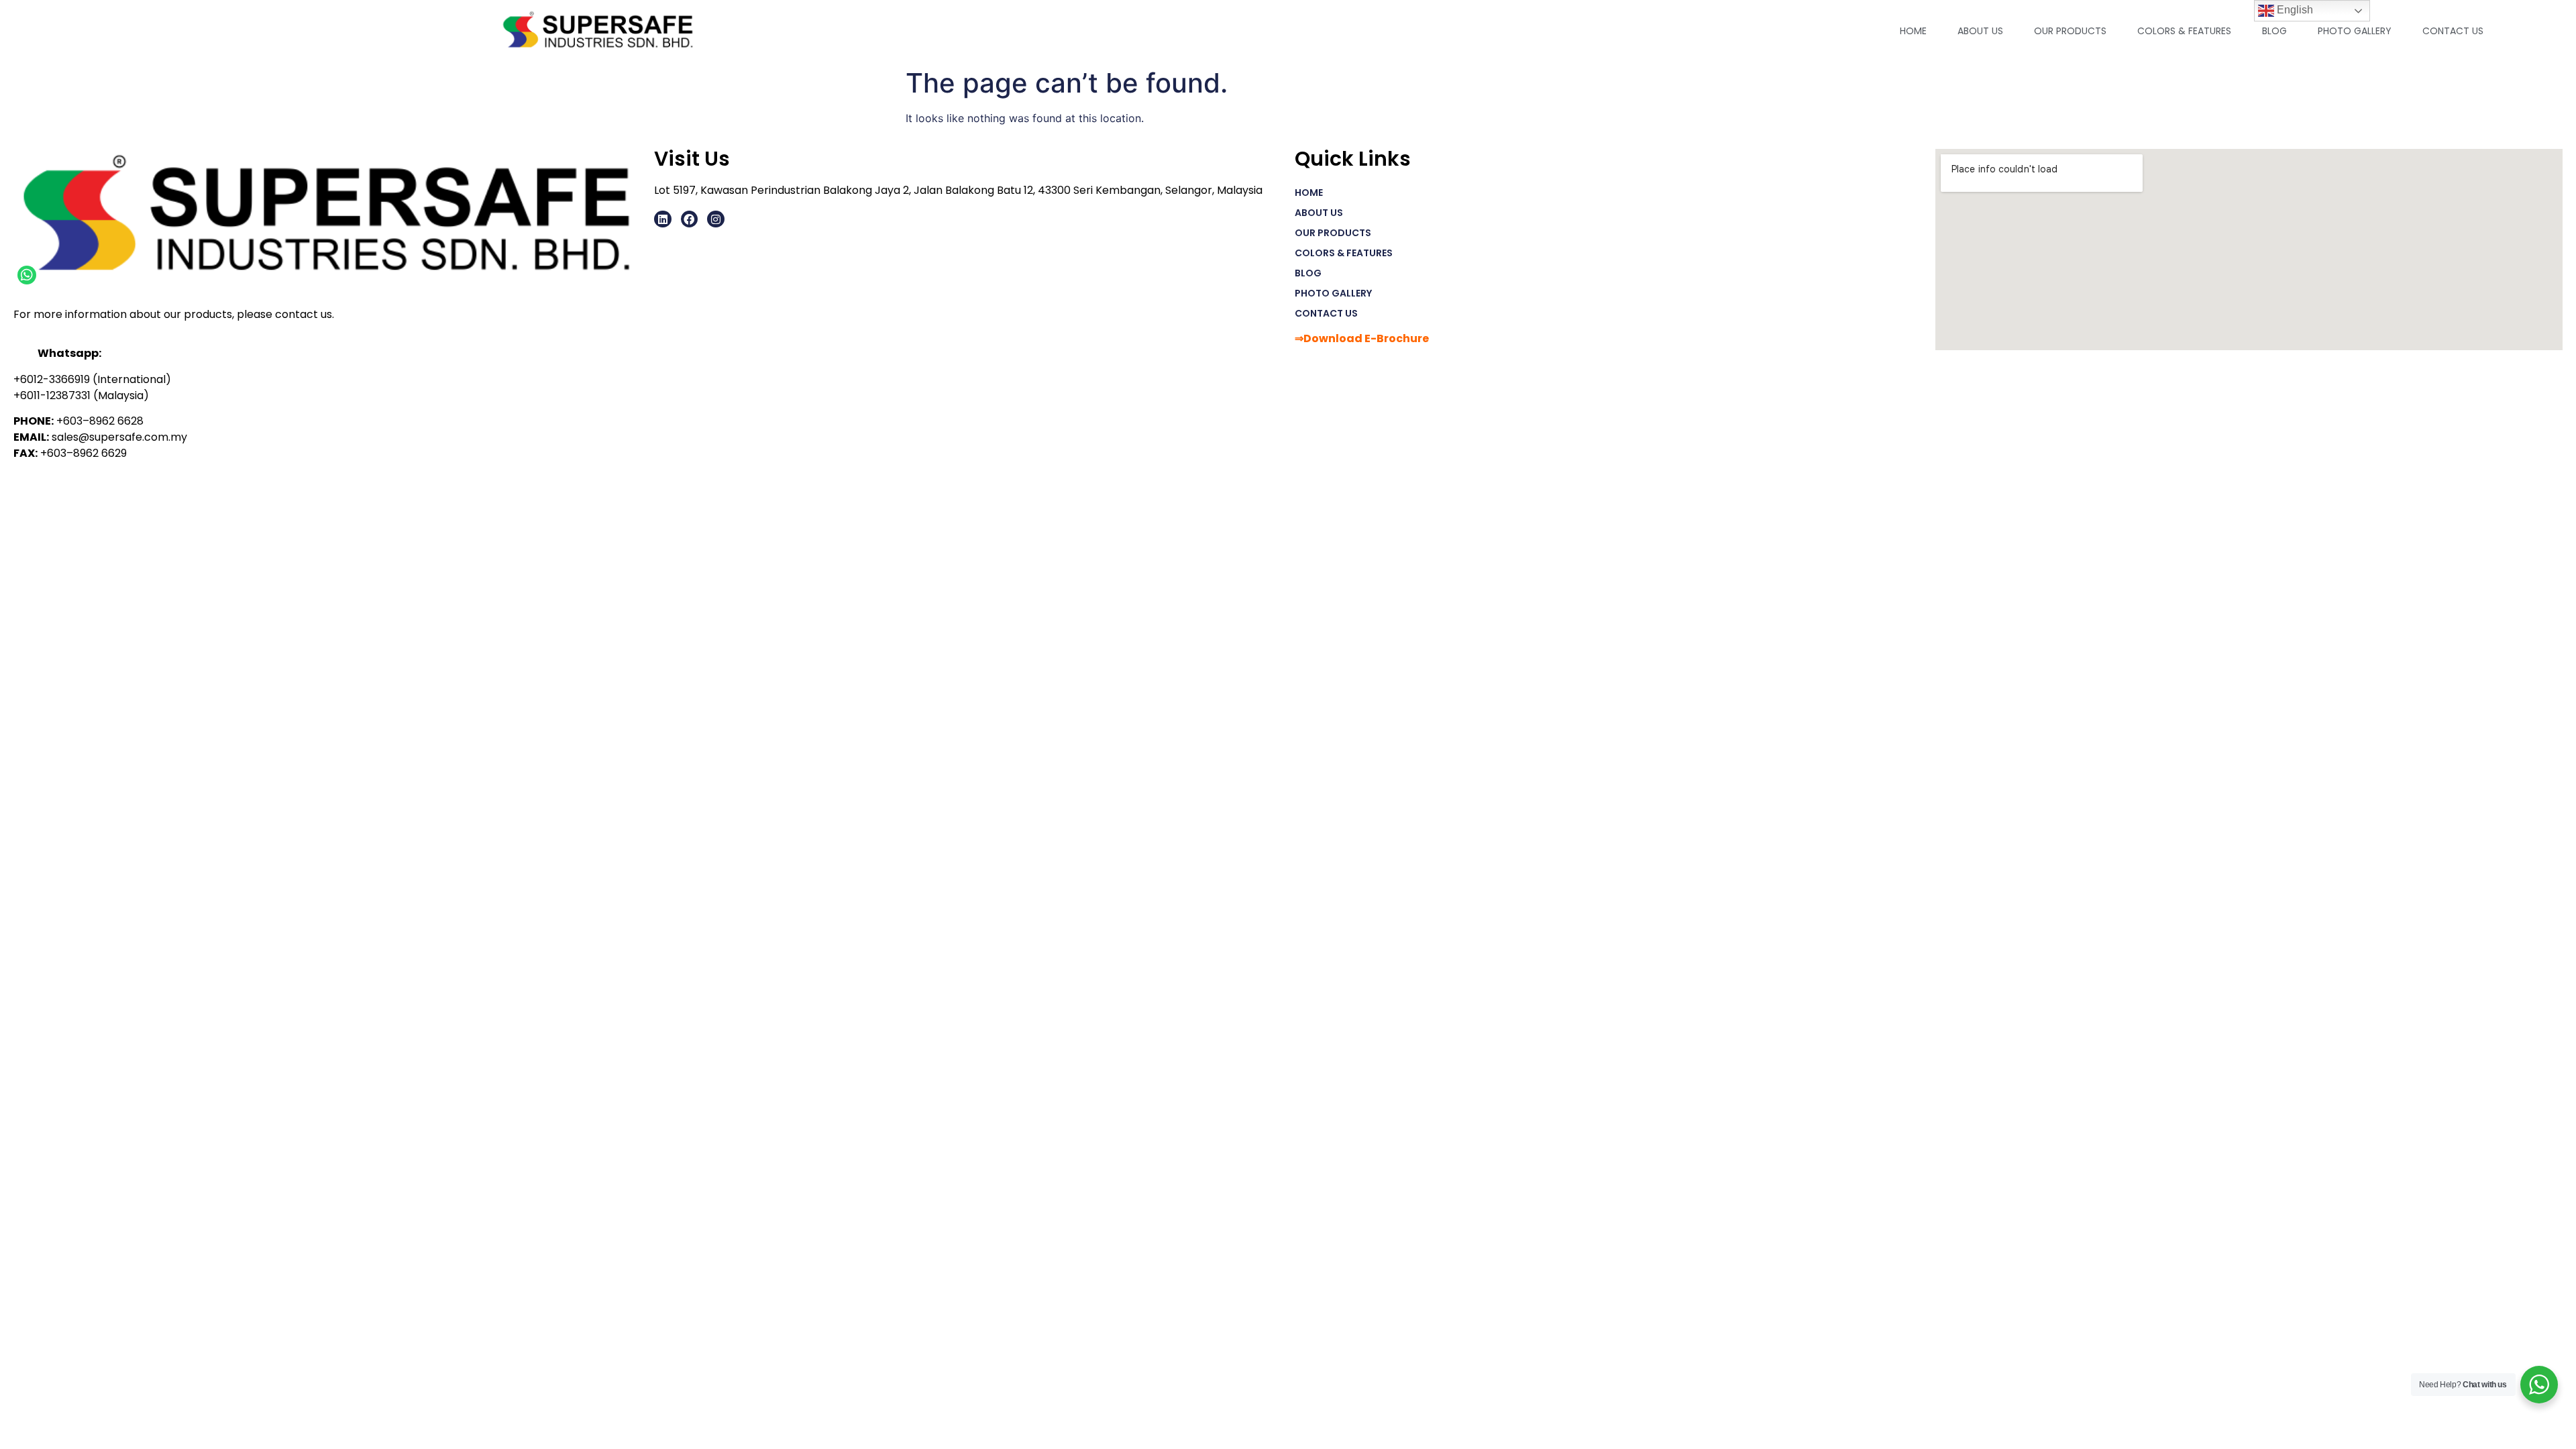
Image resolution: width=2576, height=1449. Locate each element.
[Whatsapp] (27, 275)
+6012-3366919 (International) (92, 379)
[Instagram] (716, 219)
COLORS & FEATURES (2184, 31)
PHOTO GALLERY (2355, 31)
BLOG (2274, 31)
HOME (1913, 31)
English (2294, 10)
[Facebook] (690, 219)
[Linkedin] (663, 219)
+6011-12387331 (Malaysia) (81, 395)
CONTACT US (2453, 31)
